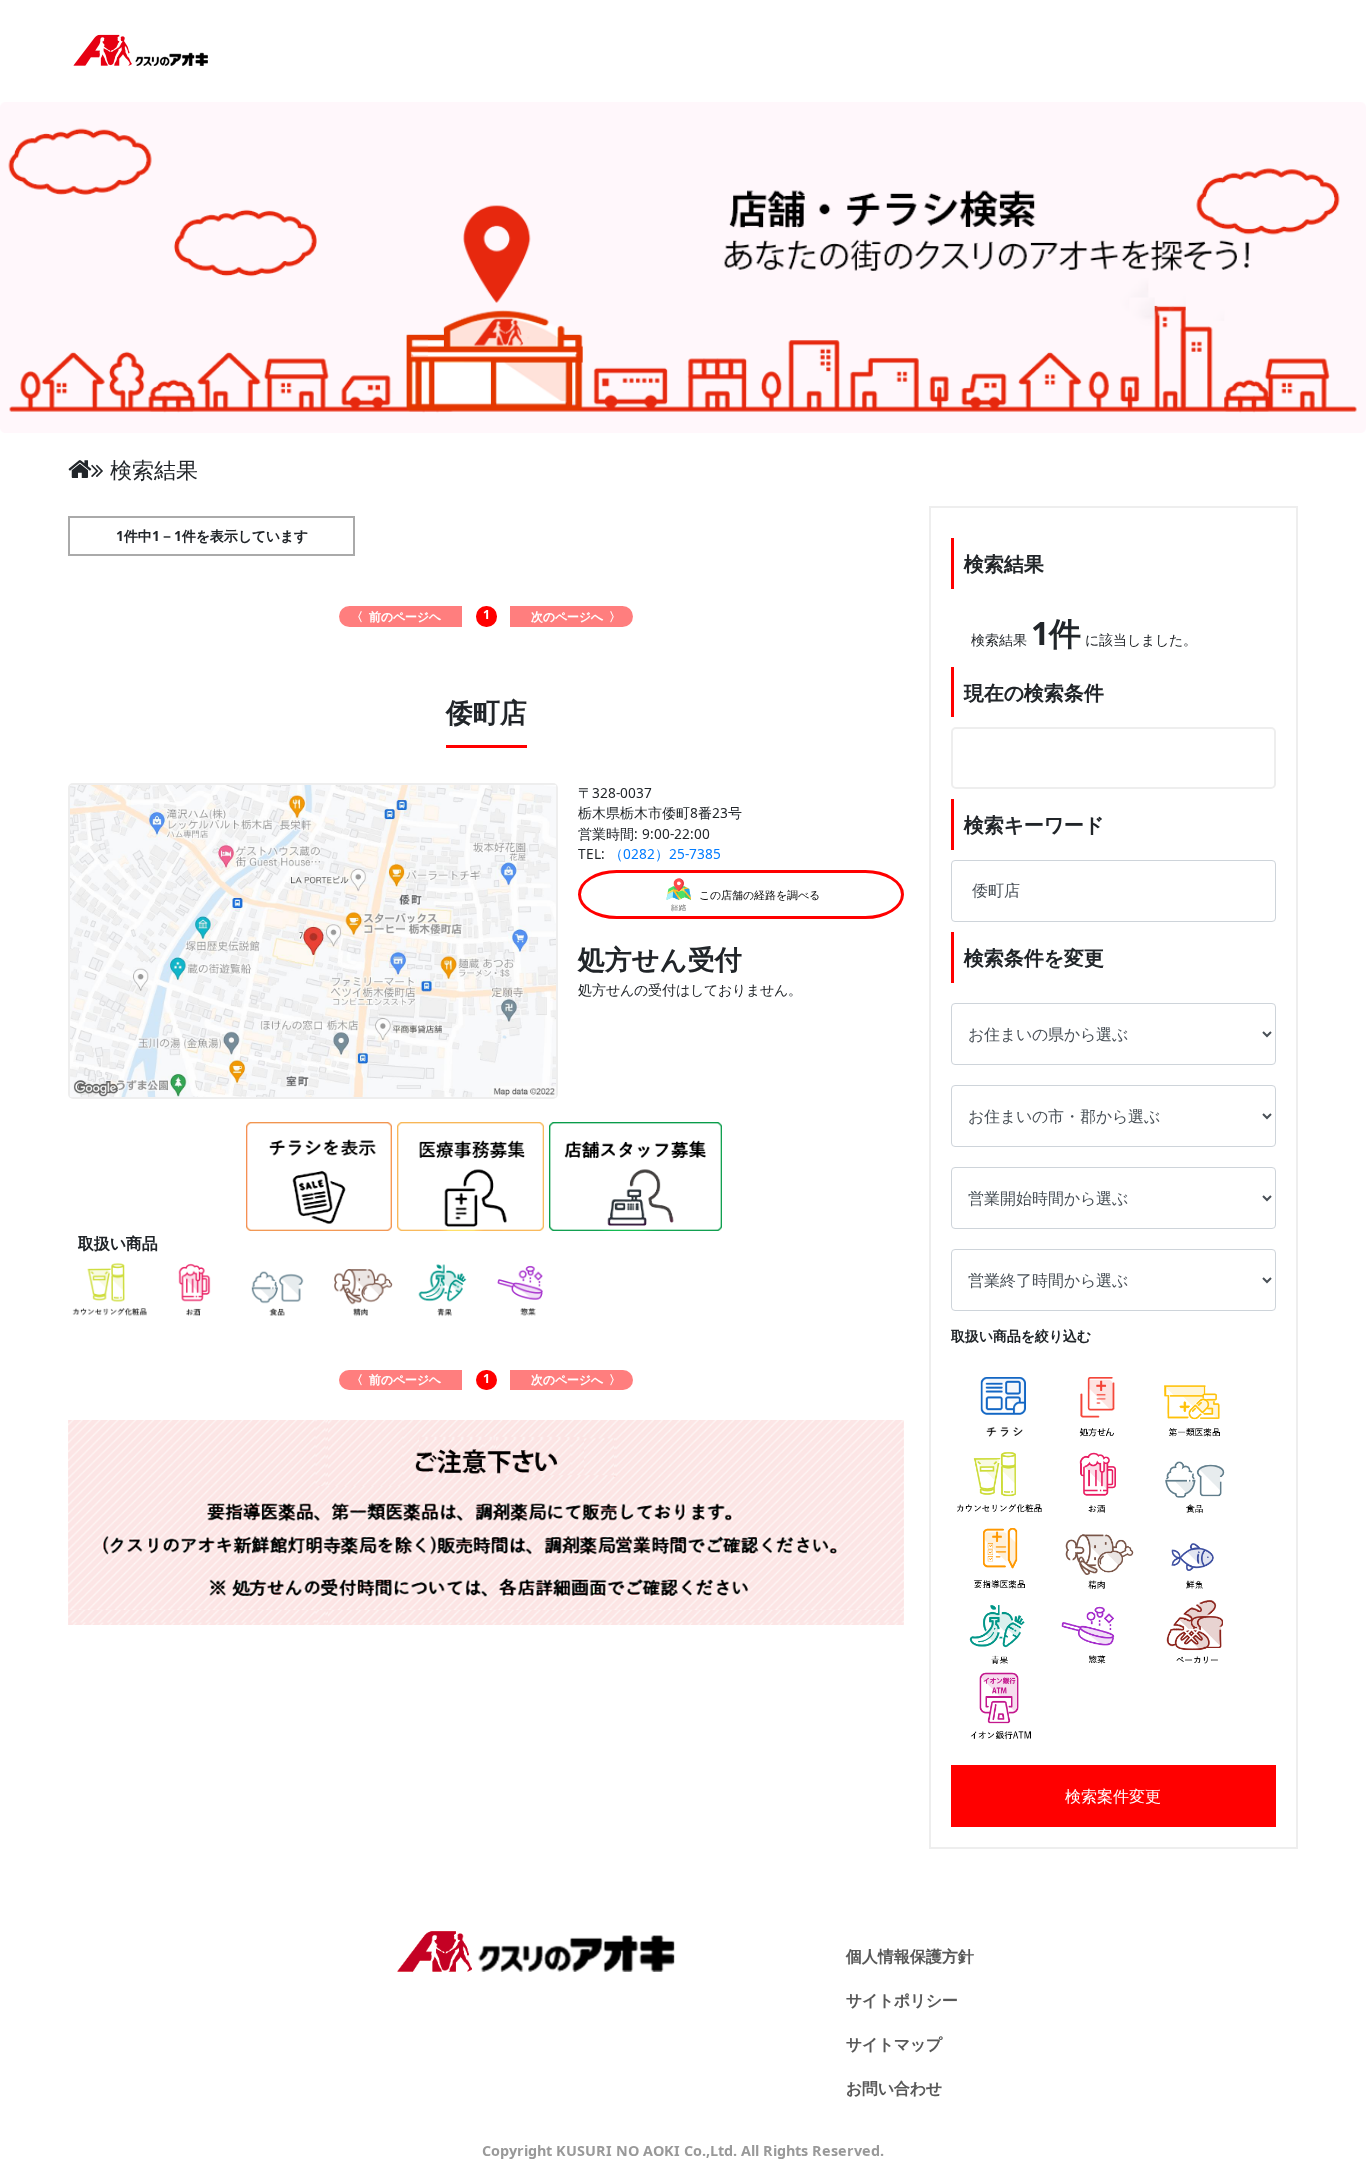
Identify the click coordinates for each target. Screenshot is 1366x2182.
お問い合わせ (894, 2088)
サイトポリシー (902, 2000)
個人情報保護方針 (910, 1956)
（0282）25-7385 (665, 853)
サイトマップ (894, 2044)
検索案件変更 (1113, 1796)
